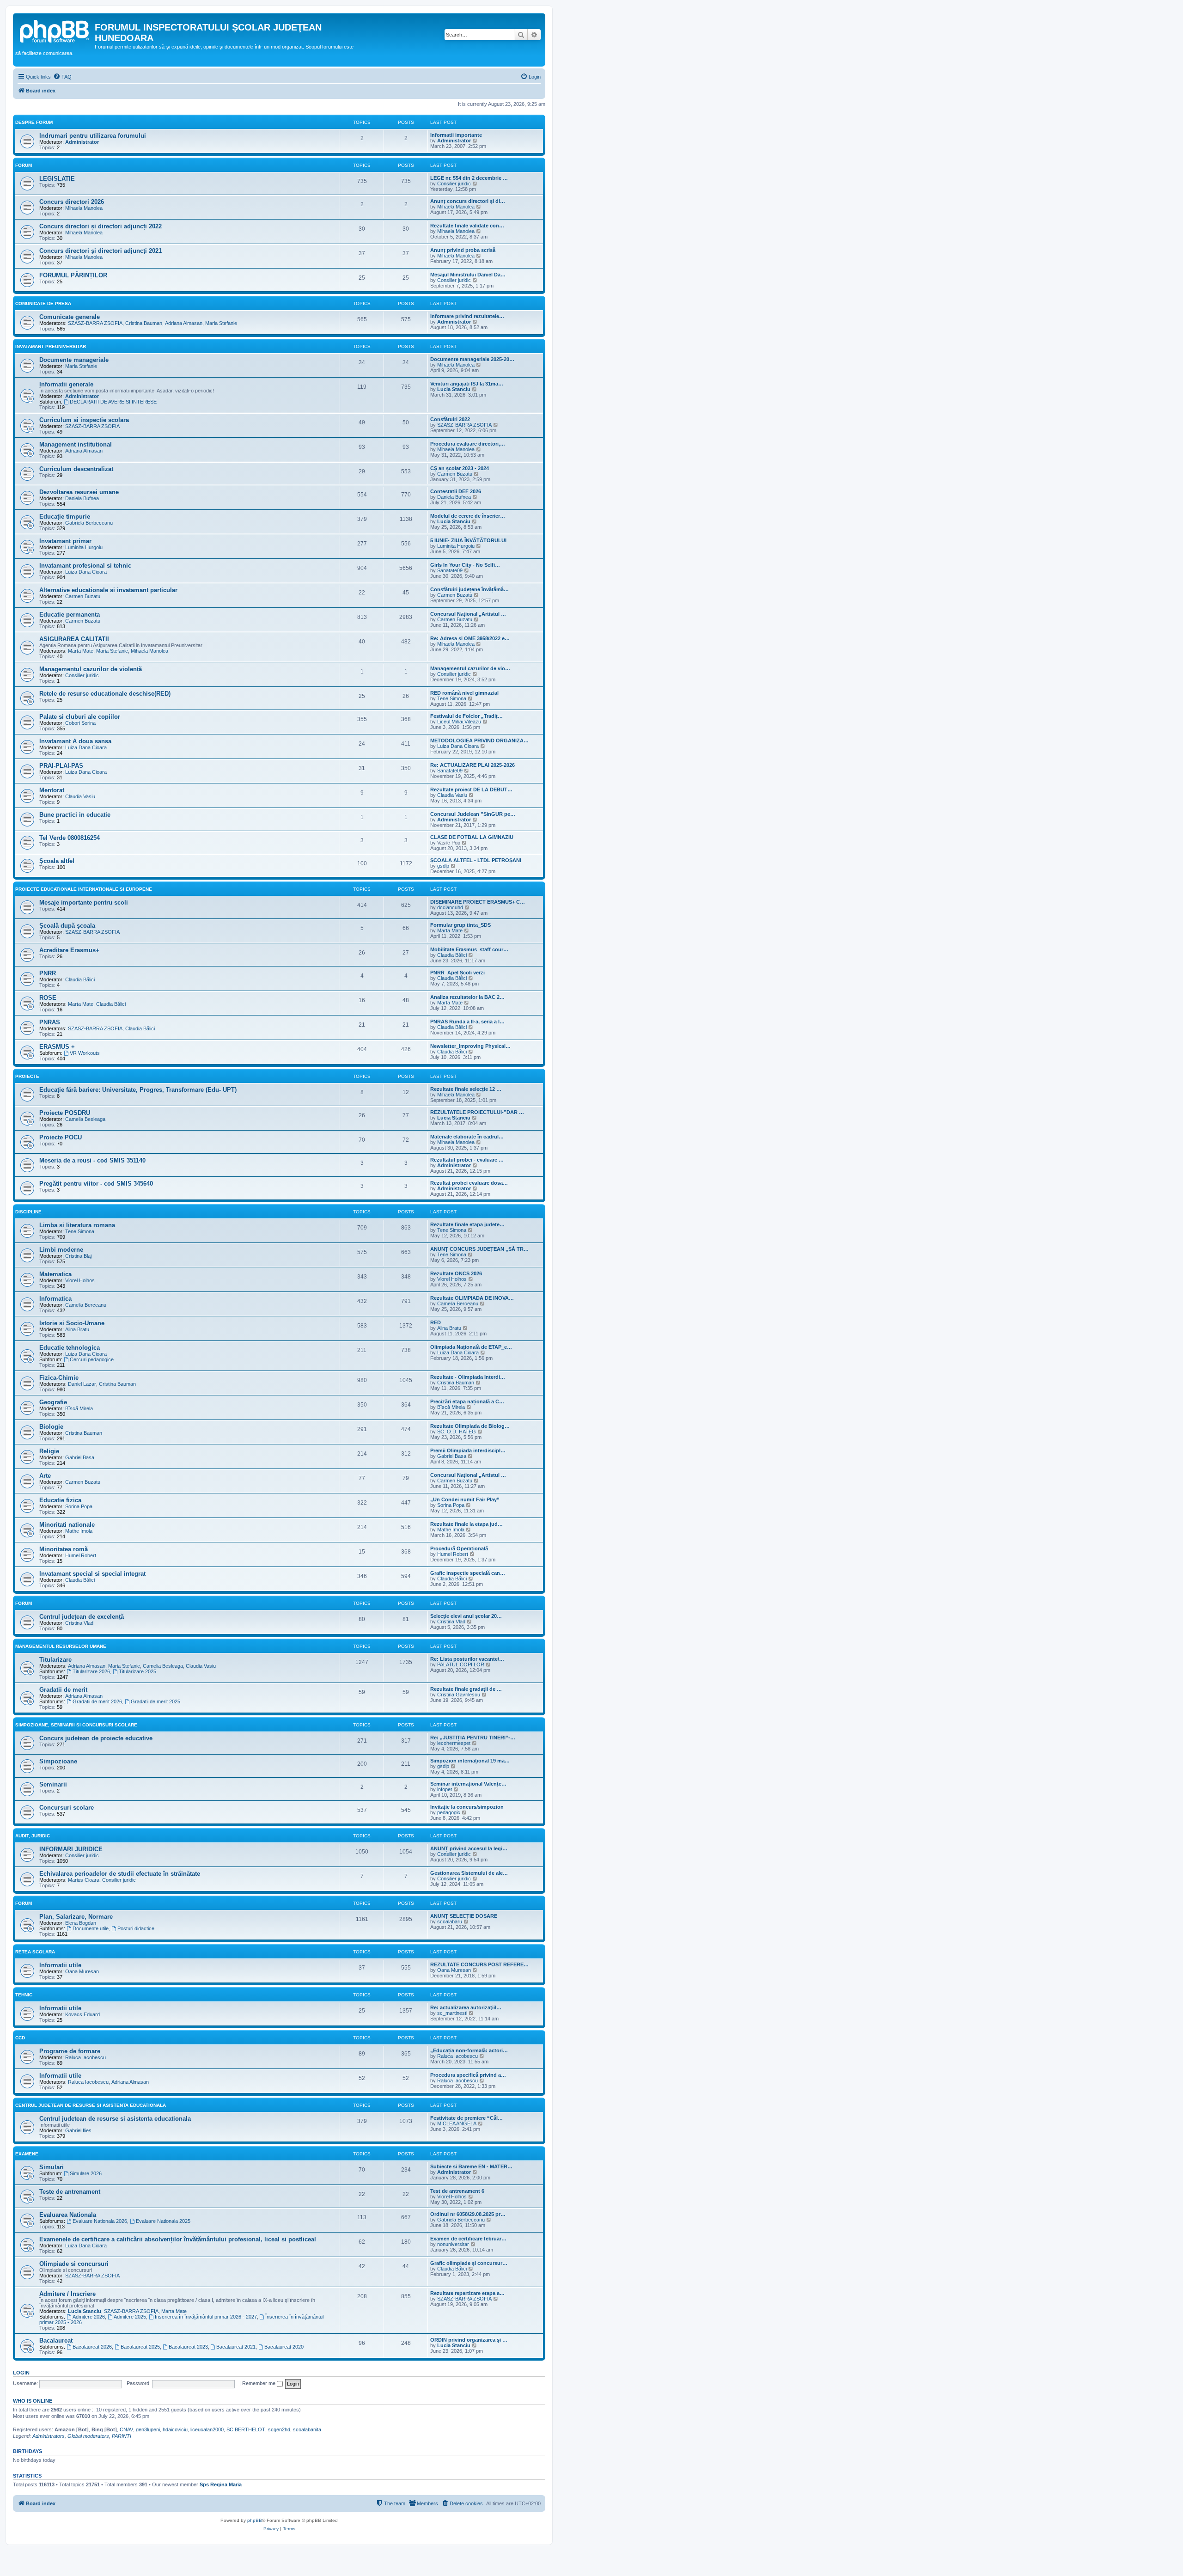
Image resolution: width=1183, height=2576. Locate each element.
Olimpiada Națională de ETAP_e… (471, 1347)
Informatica (55, 1299)
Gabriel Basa (80, 1457)
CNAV (126, 2429)
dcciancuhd (450, 907)
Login (21, 2373)
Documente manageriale (74, 360)
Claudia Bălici (452, 955)
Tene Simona (452, 698)
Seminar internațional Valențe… (468, 1784)
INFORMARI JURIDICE (71, 1849)
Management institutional (76, 444)
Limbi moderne (61, 1250)
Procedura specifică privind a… (468, 2075)
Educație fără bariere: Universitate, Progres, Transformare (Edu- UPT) (138, 1090)
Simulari (52, 2167)
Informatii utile (60, 1965)
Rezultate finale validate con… (467, 226)
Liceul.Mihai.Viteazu (459, 722)
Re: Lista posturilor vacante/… (467, 1659)
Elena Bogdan (81, 1923)
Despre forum (34, 122)
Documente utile (91, 1928)
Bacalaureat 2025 (140, 2347)
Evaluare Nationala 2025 (163, 2221)
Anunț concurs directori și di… (468, 201)
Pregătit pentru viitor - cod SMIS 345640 (96, 1184)
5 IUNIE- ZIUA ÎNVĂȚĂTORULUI (468, 540)
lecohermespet (454, 1743)
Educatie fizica (60, 1500)
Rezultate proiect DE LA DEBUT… (471, 789)
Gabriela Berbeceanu (89, 523)
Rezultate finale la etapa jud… (466, 1524)
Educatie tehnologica (70, 1348)
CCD (20, 2038)
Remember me (259, 2383)
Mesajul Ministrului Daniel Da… (468, 275)
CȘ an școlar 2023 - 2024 (460, 468)
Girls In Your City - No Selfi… (465, 565)
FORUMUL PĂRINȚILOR (73, 275)
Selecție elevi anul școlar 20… (466, 1616)
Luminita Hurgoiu (84, 547)
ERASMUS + (57, 1047)
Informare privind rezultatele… (467, 316)
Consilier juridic (454, 184)
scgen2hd (279, 2429)
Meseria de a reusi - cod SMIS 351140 (92, 1160)
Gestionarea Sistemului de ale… (469, 1873)
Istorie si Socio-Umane (72, 1323)
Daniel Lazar (82, 1384)
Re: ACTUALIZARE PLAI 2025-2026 (473, 765)
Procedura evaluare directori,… (468, 444)
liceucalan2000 (207, 2429)
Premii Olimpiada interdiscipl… (468, 1450)
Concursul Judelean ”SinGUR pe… (473, 814)
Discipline (28, 1212)
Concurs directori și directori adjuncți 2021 (101, 251)
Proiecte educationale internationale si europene (84, 889)
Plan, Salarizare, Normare (76, 1917)
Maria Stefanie (221, 323)
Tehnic (24, 1995)
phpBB (255, 2520)
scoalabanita (307, 2429)
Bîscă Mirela (79, 1408)
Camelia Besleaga (85, 1119)
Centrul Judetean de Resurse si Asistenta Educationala (91, 2105)
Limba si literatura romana (77, 1225)
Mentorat (52, 790)
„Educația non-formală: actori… (469, 2050)
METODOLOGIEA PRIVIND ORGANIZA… (479, 740)
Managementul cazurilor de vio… (470, 668)
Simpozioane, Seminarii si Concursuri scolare (76, 1725)
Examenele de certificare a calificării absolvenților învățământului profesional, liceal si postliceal (178, 2239)
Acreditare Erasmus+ (69, 950)
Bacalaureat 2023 (188, 2347)
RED (436, 1322)
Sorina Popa (79, 1506)
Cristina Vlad (79, 1623)
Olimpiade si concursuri (74, 2264)
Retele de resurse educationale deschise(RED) (105, 694)
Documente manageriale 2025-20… (472, 359)
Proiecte (27, 1076)
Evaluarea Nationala (68, 2215)
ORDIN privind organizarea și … (469, 2340)
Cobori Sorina (80, 723)
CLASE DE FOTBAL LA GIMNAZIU (472, 837)
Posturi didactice (136, 1928)
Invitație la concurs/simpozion (467, 1807)
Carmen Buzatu (455, 474)
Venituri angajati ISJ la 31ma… (467, 384)
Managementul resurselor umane (61, 1646)
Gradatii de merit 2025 (155, 1701)
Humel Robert (81, 1555)
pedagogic (449, 1812)
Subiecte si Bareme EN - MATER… (471, 2166)
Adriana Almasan (184, 323)
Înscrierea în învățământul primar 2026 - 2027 (206, 2317)
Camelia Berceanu (86, 1305)
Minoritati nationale (67, 1525)
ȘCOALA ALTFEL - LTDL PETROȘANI (476, 860)
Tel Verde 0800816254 (70, 838)
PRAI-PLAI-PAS (61, 766)
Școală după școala (67, 926)
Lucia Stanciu (454, 389)
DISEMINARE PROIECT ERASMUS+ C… (478, 902)
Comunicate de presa (43, 303)
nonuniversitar (453, 2244)
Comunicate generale (70, 317)
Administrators (49, 2436)
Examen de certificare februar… (468, 2239)
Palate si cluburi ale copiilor (80, 717)
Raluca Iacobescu (85, 2057)
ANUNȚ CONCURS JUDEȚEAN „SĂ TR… (479, 1249)
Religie (49, 1451)
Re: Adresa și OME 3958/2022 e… (470, 638)
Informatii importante (456, 135)
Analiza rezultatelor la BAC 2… (467, 997)
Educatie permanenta (70, 615)
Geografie (53, 1402)
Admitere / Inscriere (67, 2294)
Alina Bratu (77, 1329)
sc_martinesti (452, 2013)
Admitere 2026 (89, 2317)
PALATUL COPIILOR (461, 1664)
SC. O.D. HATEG (457, 1432)
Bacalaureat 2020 (284, 2347)
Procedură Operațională (459, 1548)
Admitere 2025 (130, 2317)
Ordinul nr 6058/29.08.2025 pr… (468, 2214)
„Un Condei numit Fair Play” (465, 1499)
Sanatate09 (450, 570)
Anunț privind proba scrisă (463, 250)
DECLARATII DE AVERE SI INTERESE (113, 402)
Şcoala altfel (57, 861)
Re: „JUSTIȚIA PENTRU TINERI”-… (473, 1738)
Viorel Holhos (80, 1280)
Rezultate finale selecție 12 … (466, 1089)
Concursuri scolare (67, 1808)
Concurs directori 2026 (72, 202)
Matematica (55, 1274)
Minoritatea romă (64, 1549)
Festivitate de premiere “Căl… (466, 2118)
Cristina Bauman (144, 323)
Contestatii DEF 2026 (456, 491)
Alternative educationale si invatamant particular (108, 590)
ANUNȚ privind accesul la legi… (469, 1848)
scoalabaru (450, 1921)
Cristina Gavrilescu (459, 1695)
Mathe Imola (79, 1531)
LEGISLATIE (57, 179)
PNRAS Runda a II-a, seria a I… (467, 1022)
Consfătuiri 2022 (450, 419)
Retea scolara (35, 1952)
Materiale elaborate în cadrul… (467, 1137)
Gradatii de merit (63, 1690)
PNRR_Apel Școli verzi (457, 973)
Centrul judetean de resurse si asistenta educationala (115, 2119)
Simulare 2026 (86, 2173)
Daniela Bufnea (82, 498)
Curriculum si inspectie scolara (84, 420)
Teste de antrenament (70, 2192)
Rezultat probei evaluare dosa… (469, 1183)
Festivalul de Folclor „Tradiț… (466, 716)
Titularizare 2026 (91, 1671)
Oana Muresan (82, 1971)
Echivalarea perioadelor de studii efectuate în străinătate (120, 1874)
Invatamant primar (65, 541)
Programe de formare (70, 2051)
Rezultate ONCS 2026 (456, 1273)
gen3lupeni (148, 2429)
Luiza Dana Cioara (86, 572)
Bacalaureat (56, 2340)
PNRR (48, 973)
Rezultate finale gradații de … (466, 1689)
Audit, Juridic (33, 1836)
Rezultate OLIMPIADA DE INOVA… (472, 1298)
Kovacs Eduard (82, 2014)
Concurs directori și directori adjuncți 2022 (101, 226)
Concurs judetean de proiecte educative (96, 1738)
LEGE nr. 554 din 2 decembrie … (469, 178)
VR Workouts (85, 1053)
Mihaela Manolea (84, 208)
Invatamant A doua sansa (75, 741)
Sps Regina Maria (221, 2484)
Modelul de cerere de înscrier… (468, 516)
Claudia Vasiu (80, 796)
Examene (27, 2154)
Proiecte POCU (61, 1137)
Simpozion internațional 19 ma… (470, 1761)
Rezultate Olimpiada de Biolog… (470, 1426)
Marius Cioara (84, 1880)
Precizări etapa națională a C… (467, 1401)
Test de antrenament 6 (457, 2191)
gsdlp (443, 866)
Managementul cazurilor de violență (91, 669)
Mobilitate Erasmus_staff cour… (469, 949)
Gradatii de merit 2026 (97, 1701)
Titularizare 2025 (137, 1671)
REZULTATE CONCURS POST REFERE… (479, 1964)
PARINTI (122, 2436)
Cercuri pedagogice (92, 1359)
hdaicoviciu (175, 2429)
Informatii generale (66, 384)
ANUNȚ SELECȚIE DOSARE (464, 1916)
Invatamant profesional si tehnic (85, 566)
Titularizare (55, 1660)
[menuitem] (62, 77)
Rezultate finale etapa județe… (467, 1224)
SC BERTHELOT (246, 2429)
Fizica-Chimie (59, 1378)
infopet (445, 1789)
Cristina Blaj (78, 1256)
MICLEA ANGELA (457, 2123)
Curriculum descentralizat (76, 469)
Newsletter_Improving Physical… (470, 1046)
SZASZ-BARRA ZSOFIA (95, 323)
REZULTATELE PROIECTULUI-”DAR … (477, 1112)
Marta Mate (81, 651)
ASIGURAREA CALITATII (74, 639)
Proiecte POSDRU (65, 1113)
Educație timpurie (65, 517)
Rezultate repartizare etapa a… (467, 2293)
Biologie (51, 1427)
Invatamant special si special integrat (92, 1574)
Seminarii (53, 1784)
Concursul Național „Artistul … (468, 614)
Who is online (33, 2401)
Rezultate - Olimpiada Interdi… (468, 1377)
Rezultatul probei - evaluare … (467, 1160)
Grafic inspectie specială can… (468, 1573)
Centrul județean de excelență (82, 1617)
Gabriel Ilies (78, 2130)
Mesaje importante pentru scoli (84, 903)
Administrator (82, 142)
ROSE (48, 998)
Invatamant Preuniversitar (51, 346)
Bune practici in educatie (75, 815)
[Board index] (55, 30)
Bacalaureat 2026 (92, 2347)
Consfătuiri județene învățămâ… (470, 589)
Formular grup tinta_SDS (460, 925)
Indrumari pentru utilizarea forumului (93, 136)
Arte (45, 1476)
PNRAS (50, 1022)
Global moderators (88, 2436)
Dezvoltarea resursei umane (79, 492)
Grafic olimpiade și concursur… (469, 2263)
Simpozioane (58, 1761)
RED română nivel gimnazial (464, 693)
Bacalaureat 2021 (236, 2347)
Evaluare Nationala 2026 (100, 2221)
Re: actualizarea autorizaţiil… (466, 2007)
